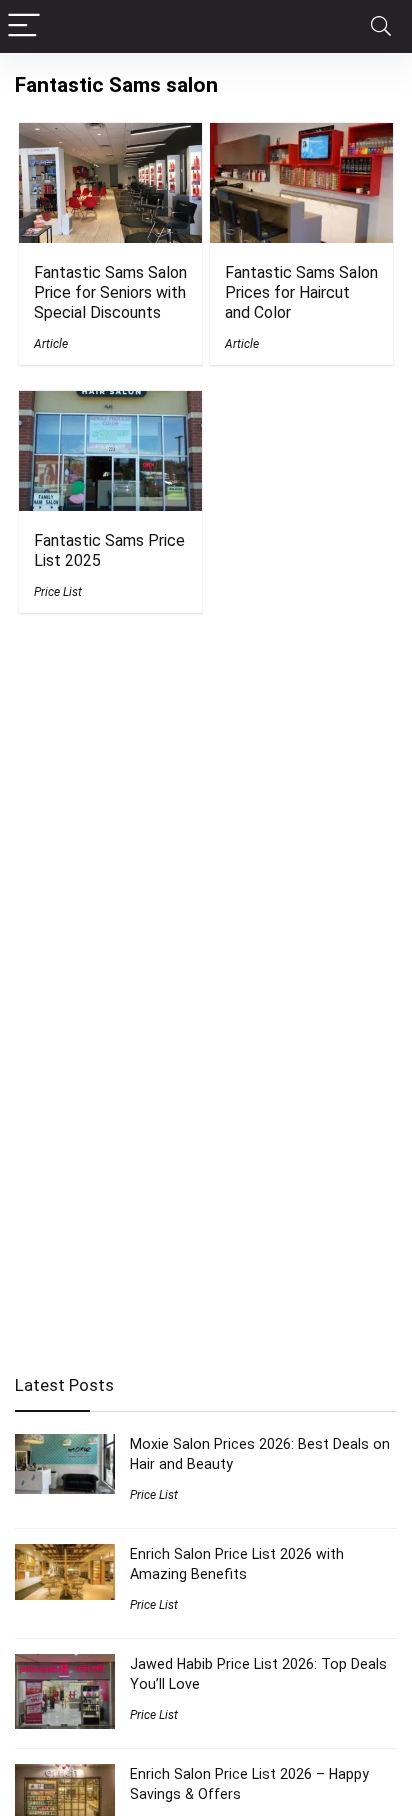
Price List (58, 592)
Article (51, 344)
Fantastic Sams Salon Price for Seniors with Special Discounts (110, 292)
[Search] (381, 26)
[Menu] (24, 26)
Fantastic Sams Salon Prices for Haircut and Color (301, 292)
